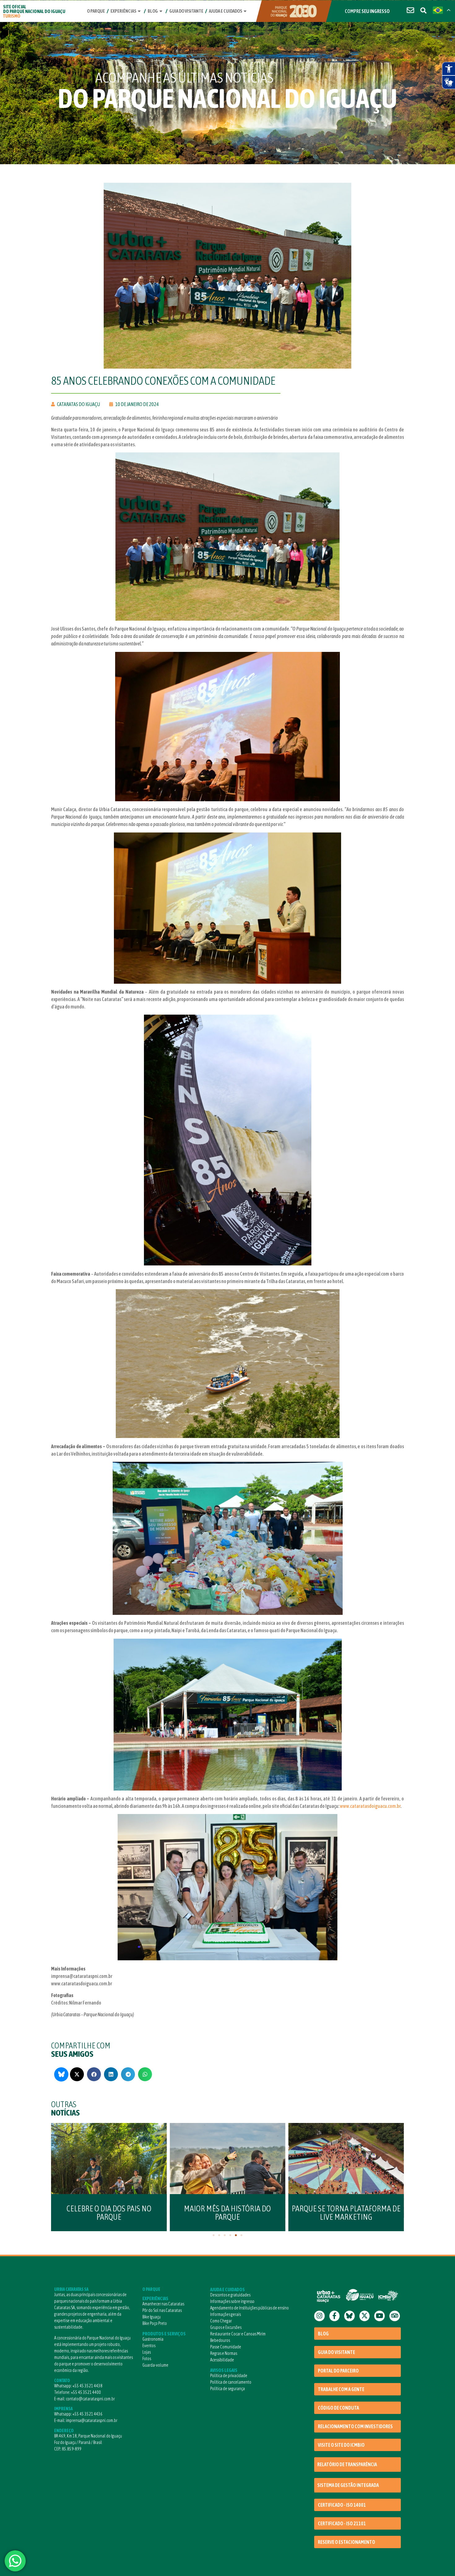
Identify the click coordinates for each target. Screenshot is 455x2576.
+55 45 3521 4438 (87, 2386)
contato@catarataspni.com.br (90, 2399)
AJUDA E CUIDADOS (227, 2289)
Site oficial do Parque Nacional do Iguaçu (34, 11)
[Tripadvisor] (395, 2316)
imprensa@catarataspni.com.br (92, 2420)
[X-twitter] (365, 2316)
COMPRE (367, 11)
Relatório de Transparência (347, 2464)
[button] (77, 2074)
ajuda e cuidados (225, 11)
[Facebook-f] (335, 2316)
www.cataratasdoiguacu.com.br (370, 1806)
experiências (123, 11)
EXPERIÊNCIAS (155, 2298)
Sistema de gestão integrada (348, 2485)
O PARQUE (151, 2289)
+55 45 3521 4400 (86, 2392)
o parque (96, 11)
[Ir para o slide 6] (241, 2235)
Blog (153, 11)
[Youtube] (379, 2316)
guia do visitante (186, 11)
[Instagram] (319, 2316)
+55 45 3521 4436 (87, 2414)
